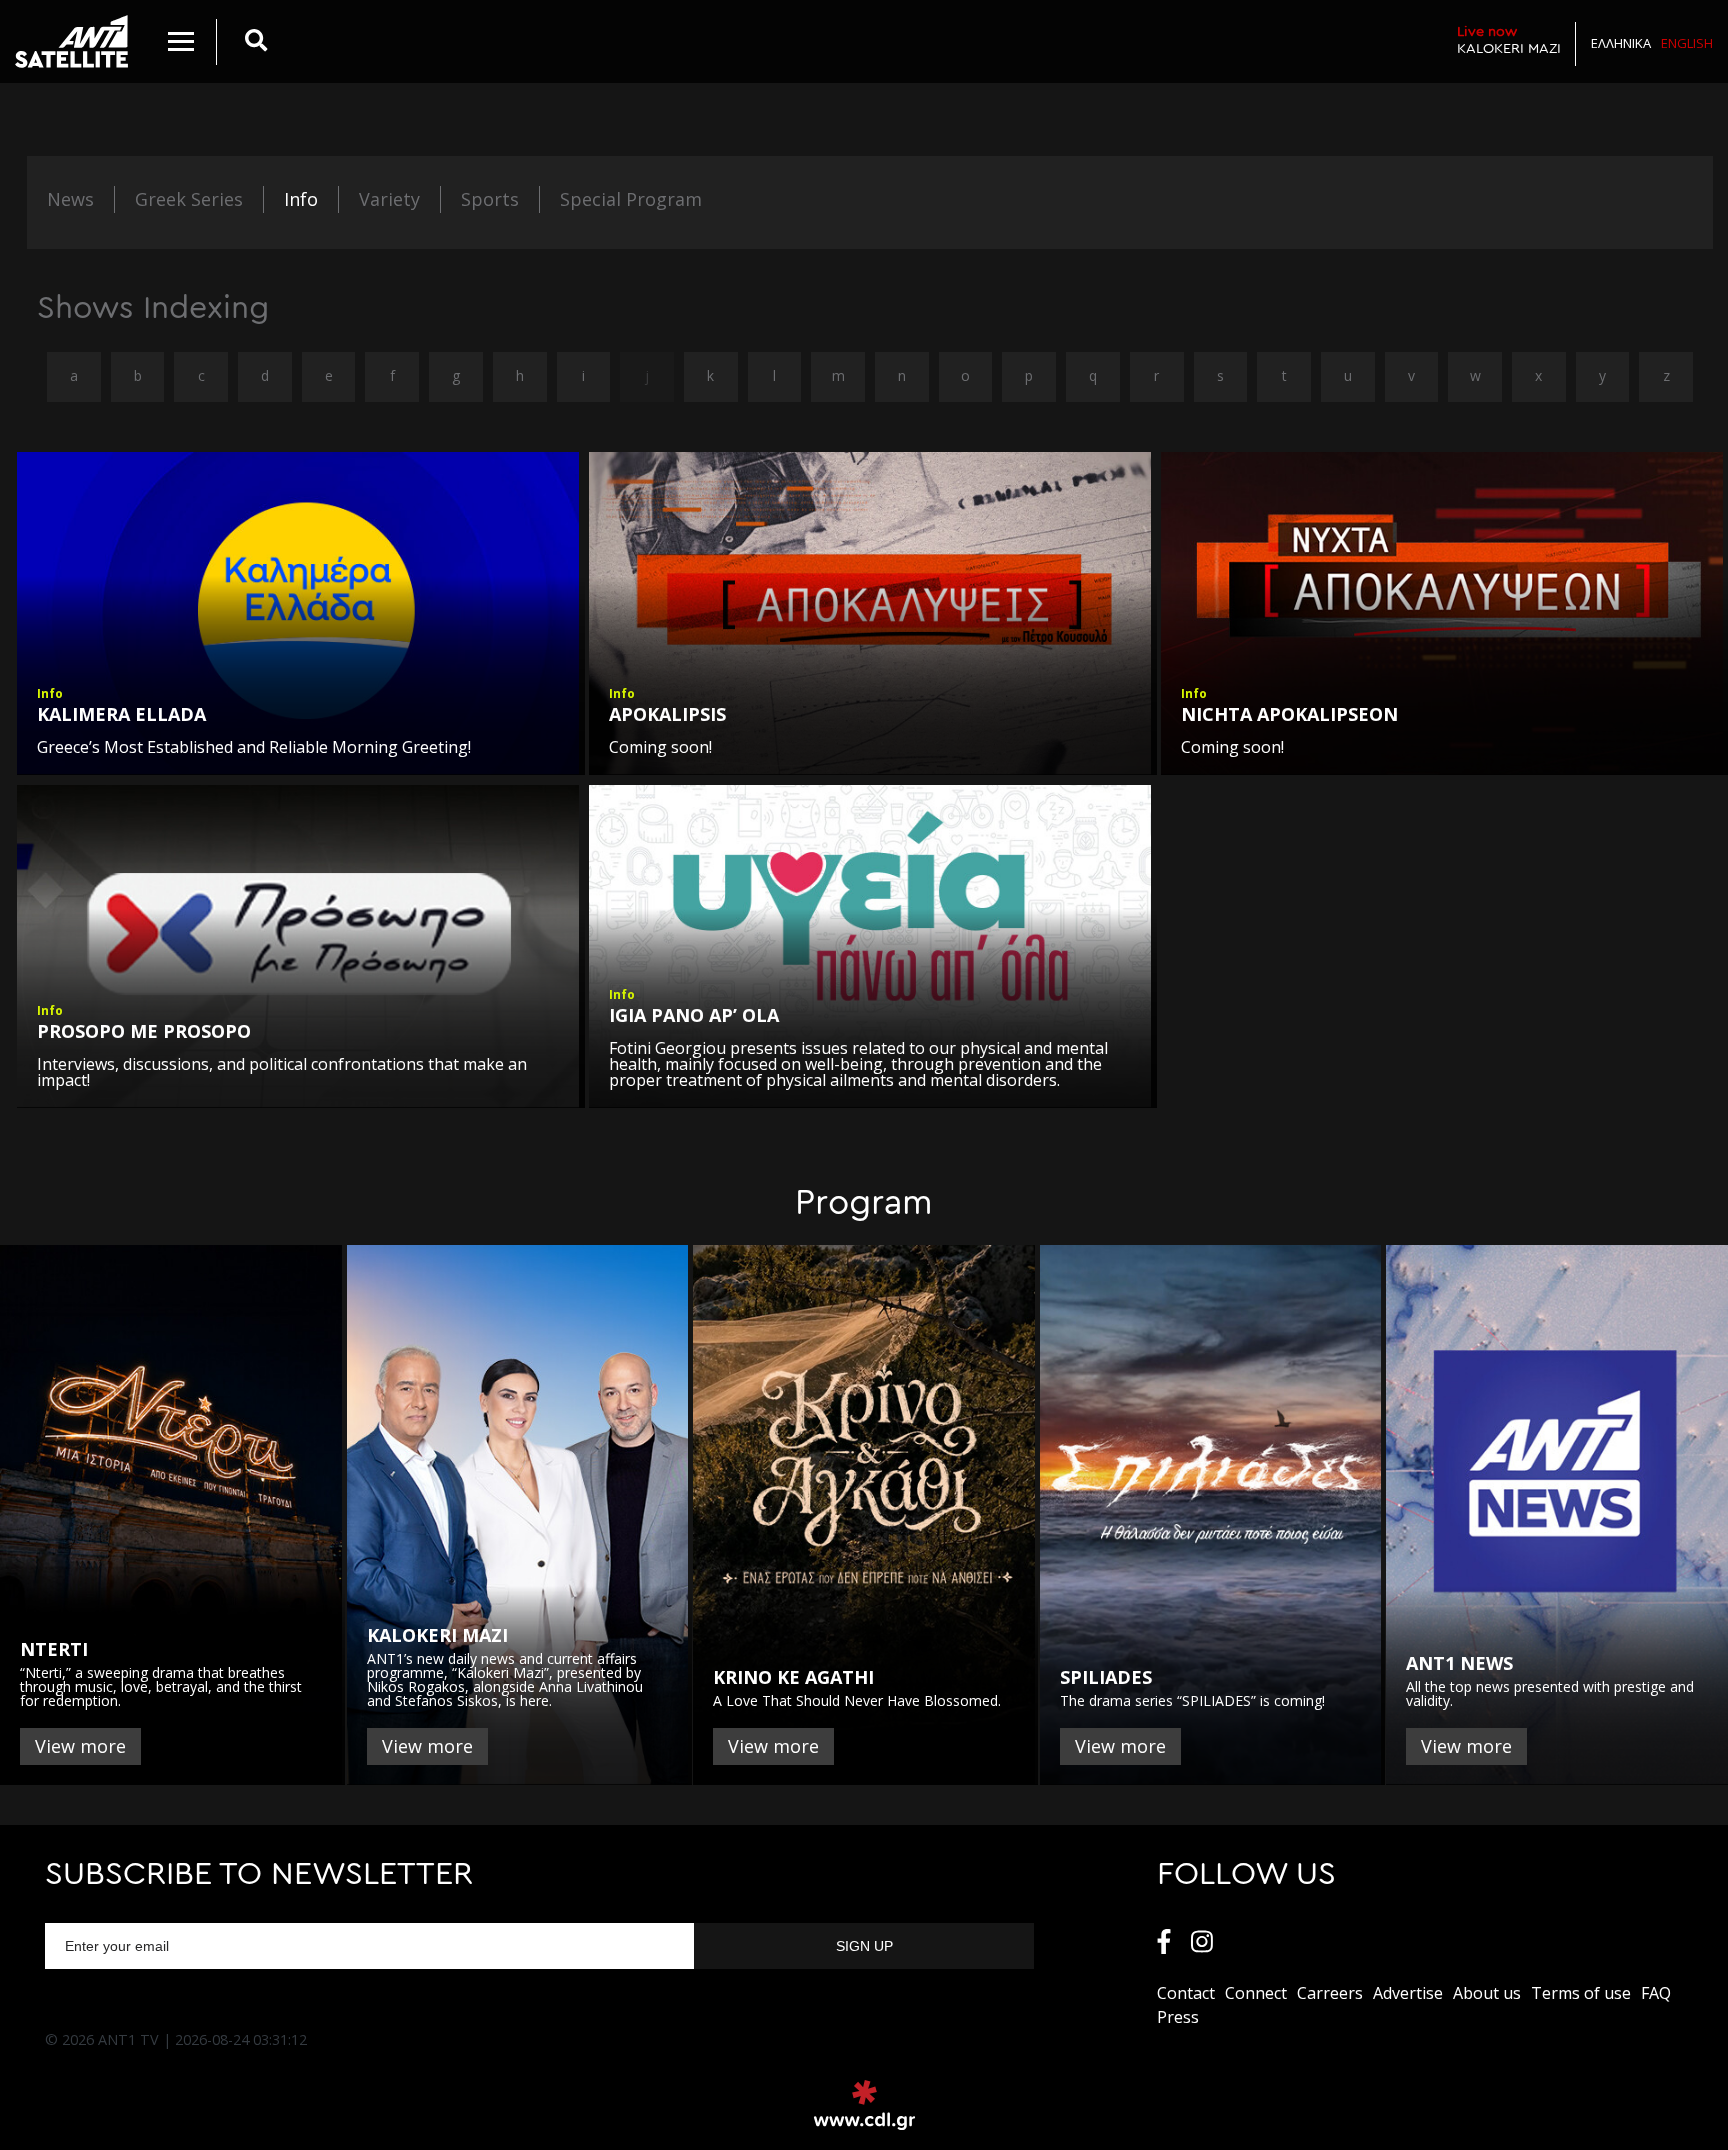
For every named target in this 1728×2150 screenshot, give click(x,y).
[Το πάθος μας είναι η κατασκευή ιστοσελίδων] (864, 2105)
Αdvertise (1408, 1993)
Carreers (1330, 1993)
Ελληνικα (1621, 43)
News (70, 199)
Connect (1256, 1993)
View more (80, 1746)
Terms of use (1581, 1993)
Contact (1186, 1993)
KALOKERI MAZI (1509, 40)
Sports (490, 199)
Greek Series (189, 199)
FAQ (1656, 1993)
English (1687, 43)
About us (1487, 1993)
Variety (389, 199)
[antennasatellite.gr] (71, 41)
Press (1178, 2017)
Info (301, 199)
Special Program (631, 199)
